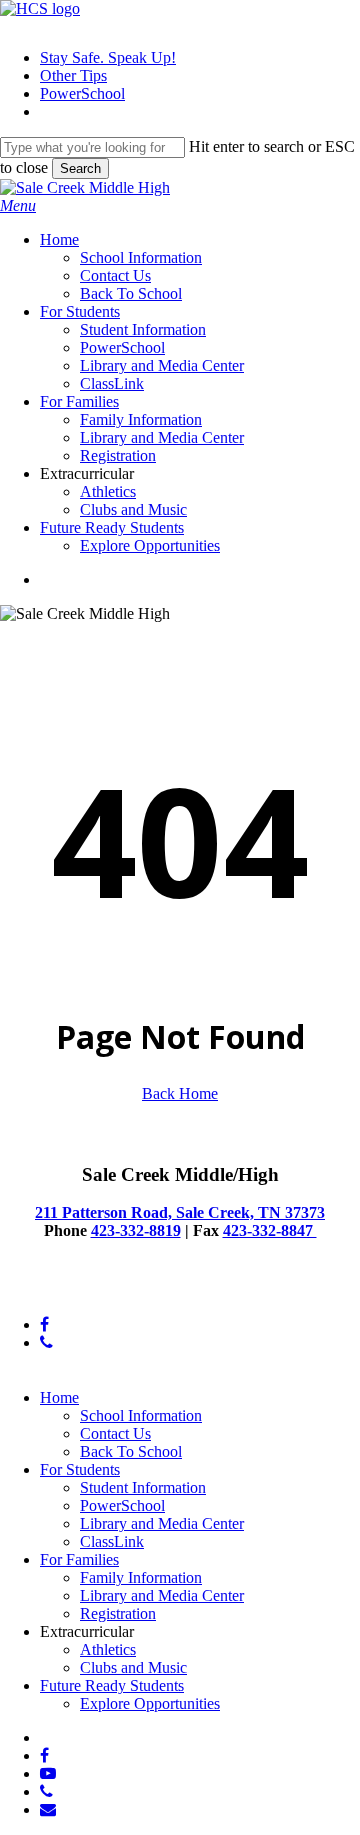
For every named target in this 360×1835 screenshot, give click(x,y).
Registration (118, 1613)
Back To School (131, 1451)
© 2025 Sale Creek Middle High (103, 1290)
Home (59, 1397)
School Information (141, 1415)
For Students (80, 1469)
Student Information (143, 1487)
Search (80, 168)
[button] (18, 205)
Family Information (141, 1577)
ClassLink (112, 1541)
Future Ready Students (112, 1685)
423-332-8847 (270, 1230)
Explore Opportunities (150, 1703)
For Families (79, 1559)
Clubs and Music (133, 1667)
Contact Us (115, 1433)
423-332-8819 (136, 1230)
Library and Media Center (162, 1523)
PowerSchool (122, 1505)
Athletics (108, 1649)
